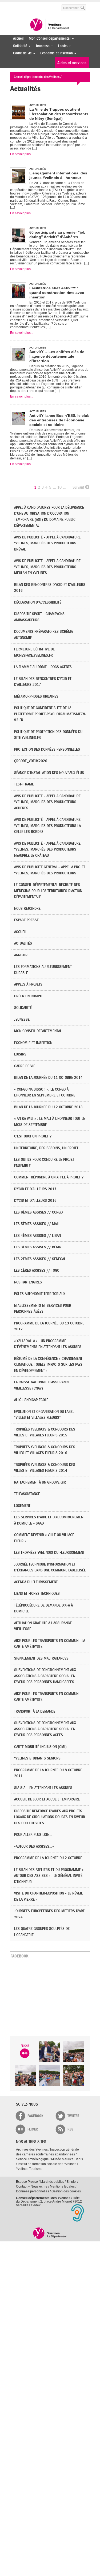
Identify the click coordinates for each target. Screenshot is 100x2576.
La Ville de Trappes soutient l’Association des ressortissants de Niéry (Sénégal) (59, 114)
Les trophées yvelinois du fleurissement (49, 1553)
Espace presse (26, 920)
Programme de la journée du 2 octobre (48, 1858)
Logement (22, 1506)
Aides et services (72, 63)
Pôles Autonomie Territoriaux (40, 1294)
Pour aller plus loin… (33, 1835)
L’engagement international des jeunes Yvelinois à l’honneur (58, 175)
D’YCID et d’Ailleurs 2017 (35, 1189)
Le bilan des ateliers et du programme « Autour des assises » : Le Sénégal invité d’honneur (49, 1876)
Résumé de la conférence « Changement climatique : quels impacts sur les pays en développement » (48, 1365)
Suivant (78, 487)
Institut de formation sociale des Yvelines (47, 2164)
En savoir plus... (22, 154)
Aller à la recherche (50, 5)
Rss (70, 2129)
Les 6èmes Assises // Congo (38, 1212)
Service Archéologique (32, 2159)
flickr (33, 2129)
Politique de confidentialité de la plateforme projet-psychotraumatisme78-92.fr (50, 714)
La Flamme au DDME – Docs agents (43, 667)
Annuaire (22, 955)
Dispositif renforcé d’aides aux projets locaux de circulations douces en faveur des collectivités (50, 1817)
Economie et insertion (55, 53)
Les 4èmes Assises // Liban (37, 1236)
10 (59, 487)
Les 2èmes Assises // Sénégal (40, 1259)
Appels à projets (28, 984)
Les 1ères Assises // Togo (37, 1270)
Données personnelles (33, 2191)
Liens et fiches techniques (37, 1594)
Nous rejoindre (27, 909)
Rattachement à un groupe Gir (40, 1482)
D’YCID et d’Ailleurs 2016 (35, 1201)
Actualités (23, 943)
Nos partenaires (28, 1282)
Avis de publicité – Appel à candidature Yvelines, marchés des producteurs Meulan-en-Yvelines (47, 567)
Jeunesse (41, 46)
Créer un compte (29, 996)
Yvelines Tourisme (29, 2169)
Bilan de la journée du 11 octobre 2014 (48, 1078)
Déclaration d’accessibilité (38, 602)
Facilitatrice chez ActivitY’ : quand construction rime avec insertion (57, 293)
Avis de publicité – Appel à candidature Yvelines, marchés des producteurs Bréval (47, 543)
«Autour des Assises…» (34, 1846)
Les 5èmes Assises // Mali (37, 1224)
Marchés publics (52, 2182)
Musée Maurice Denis (67, 2159)
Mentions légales (62, 2186)
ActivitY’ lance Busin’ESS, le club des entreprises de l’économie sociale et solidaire (59, 420)
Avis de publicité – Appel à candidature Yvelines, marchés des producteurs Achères (47, 802)
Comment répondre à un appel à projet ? (49, 1177)
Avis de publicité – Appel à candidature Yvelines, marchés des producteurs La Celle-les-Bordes (47, 826)
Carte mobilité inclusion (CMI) (40, 1747)
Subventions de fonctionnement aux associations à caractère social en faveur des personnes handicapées (45, 1676)
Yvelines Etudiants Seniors (37, 1758)
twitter (73, 2116)
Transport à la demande (35, 1711)
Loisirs (61, 46)
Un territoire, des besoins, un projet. (47, 1148)
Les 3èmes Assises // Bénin (38, 1247)
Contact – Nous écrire (32, 2186)
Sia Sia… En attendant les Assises (43, 1788)
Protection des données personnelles (47, 749)
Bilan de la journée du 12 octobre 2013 (48, 1107)
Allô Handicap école (31, 1400)
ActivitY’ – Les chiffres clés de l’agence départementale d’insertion (57, 356)
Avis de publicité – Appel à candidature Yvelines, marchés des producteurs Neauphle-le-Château (47, 849)
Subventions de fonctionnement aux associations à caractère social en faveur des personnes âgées (45, 1729)
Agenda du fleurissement (36, 1582)
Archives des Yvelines (32, 2150)
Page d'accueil (50, 2233)
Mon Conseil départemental (48, 38)
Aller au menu (14, 5)
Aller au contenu (31, 5)
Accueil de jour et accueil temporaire (47, 1799)
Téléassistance (27, 1494)
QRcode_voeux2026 (31, 761)
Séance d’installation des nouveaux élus (49, 773)
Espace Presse (27, 2182)
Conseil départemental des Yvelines (50, 25)
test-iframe (24, 784)
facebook (35, 2116)
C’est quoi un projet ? (33, 1136)
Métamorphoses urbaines (36, 696)
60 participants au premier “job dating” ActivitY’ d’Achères (57, 235)
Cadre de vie (21, 53)
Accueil (18, 38)
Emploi (71, 2182)
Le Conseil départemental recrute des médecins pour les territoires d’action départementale (48, 891)
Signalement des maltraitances (41, 1658)
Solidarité (19, 46)
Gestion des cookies (66, 2191)
